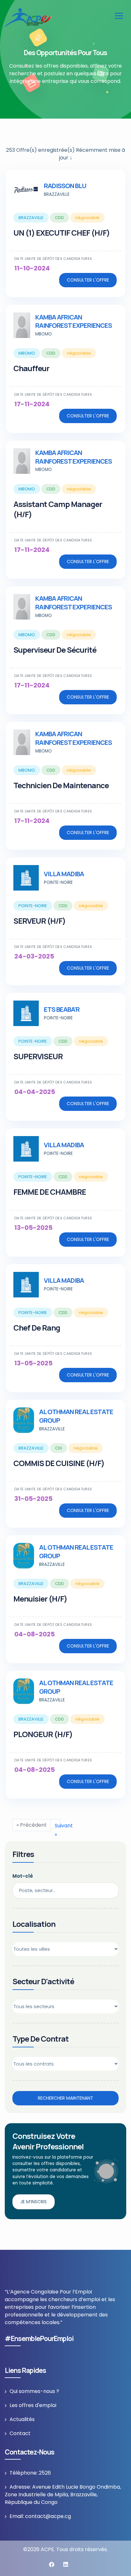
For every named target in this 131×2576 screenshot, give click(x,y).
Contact (20, 2433)
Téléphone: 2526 (30, 2473)
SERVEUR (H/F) (39, 921)
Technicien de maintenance (61, 785)
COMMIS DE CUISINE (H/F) (59, 1463)
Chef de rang (37, 1328)
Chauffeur (31, 368)
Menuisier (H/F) (40, 1599)
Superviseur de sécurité (55, 650)
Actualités (22, 2419)
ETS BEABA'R (62, 1009)
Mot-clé (23, 1876)
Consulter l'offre (88, 280)
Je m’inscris (34, 2202)
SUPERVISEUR (38, 1056)
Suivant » (57, 1825)
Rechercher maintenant (65, 2098)
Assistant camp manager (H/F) (58, 509)
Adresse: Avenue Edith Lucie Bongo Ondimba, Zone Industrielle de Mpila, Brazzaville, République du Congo (63, 2495)
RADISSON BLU (65, 186)
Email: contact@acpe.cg (40, 2516)
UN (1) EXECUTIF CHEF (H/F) (62, 233)
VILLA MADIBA (64, 874)
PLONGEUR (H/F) (43, 1734)
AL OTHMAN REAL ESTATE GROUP (76, 1416)
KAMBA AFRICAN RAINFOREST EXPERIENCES (74, 321)
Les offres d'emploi (33, 2405)
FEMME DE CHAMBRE (50, 1192)
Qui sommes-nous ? (34, 2391)
